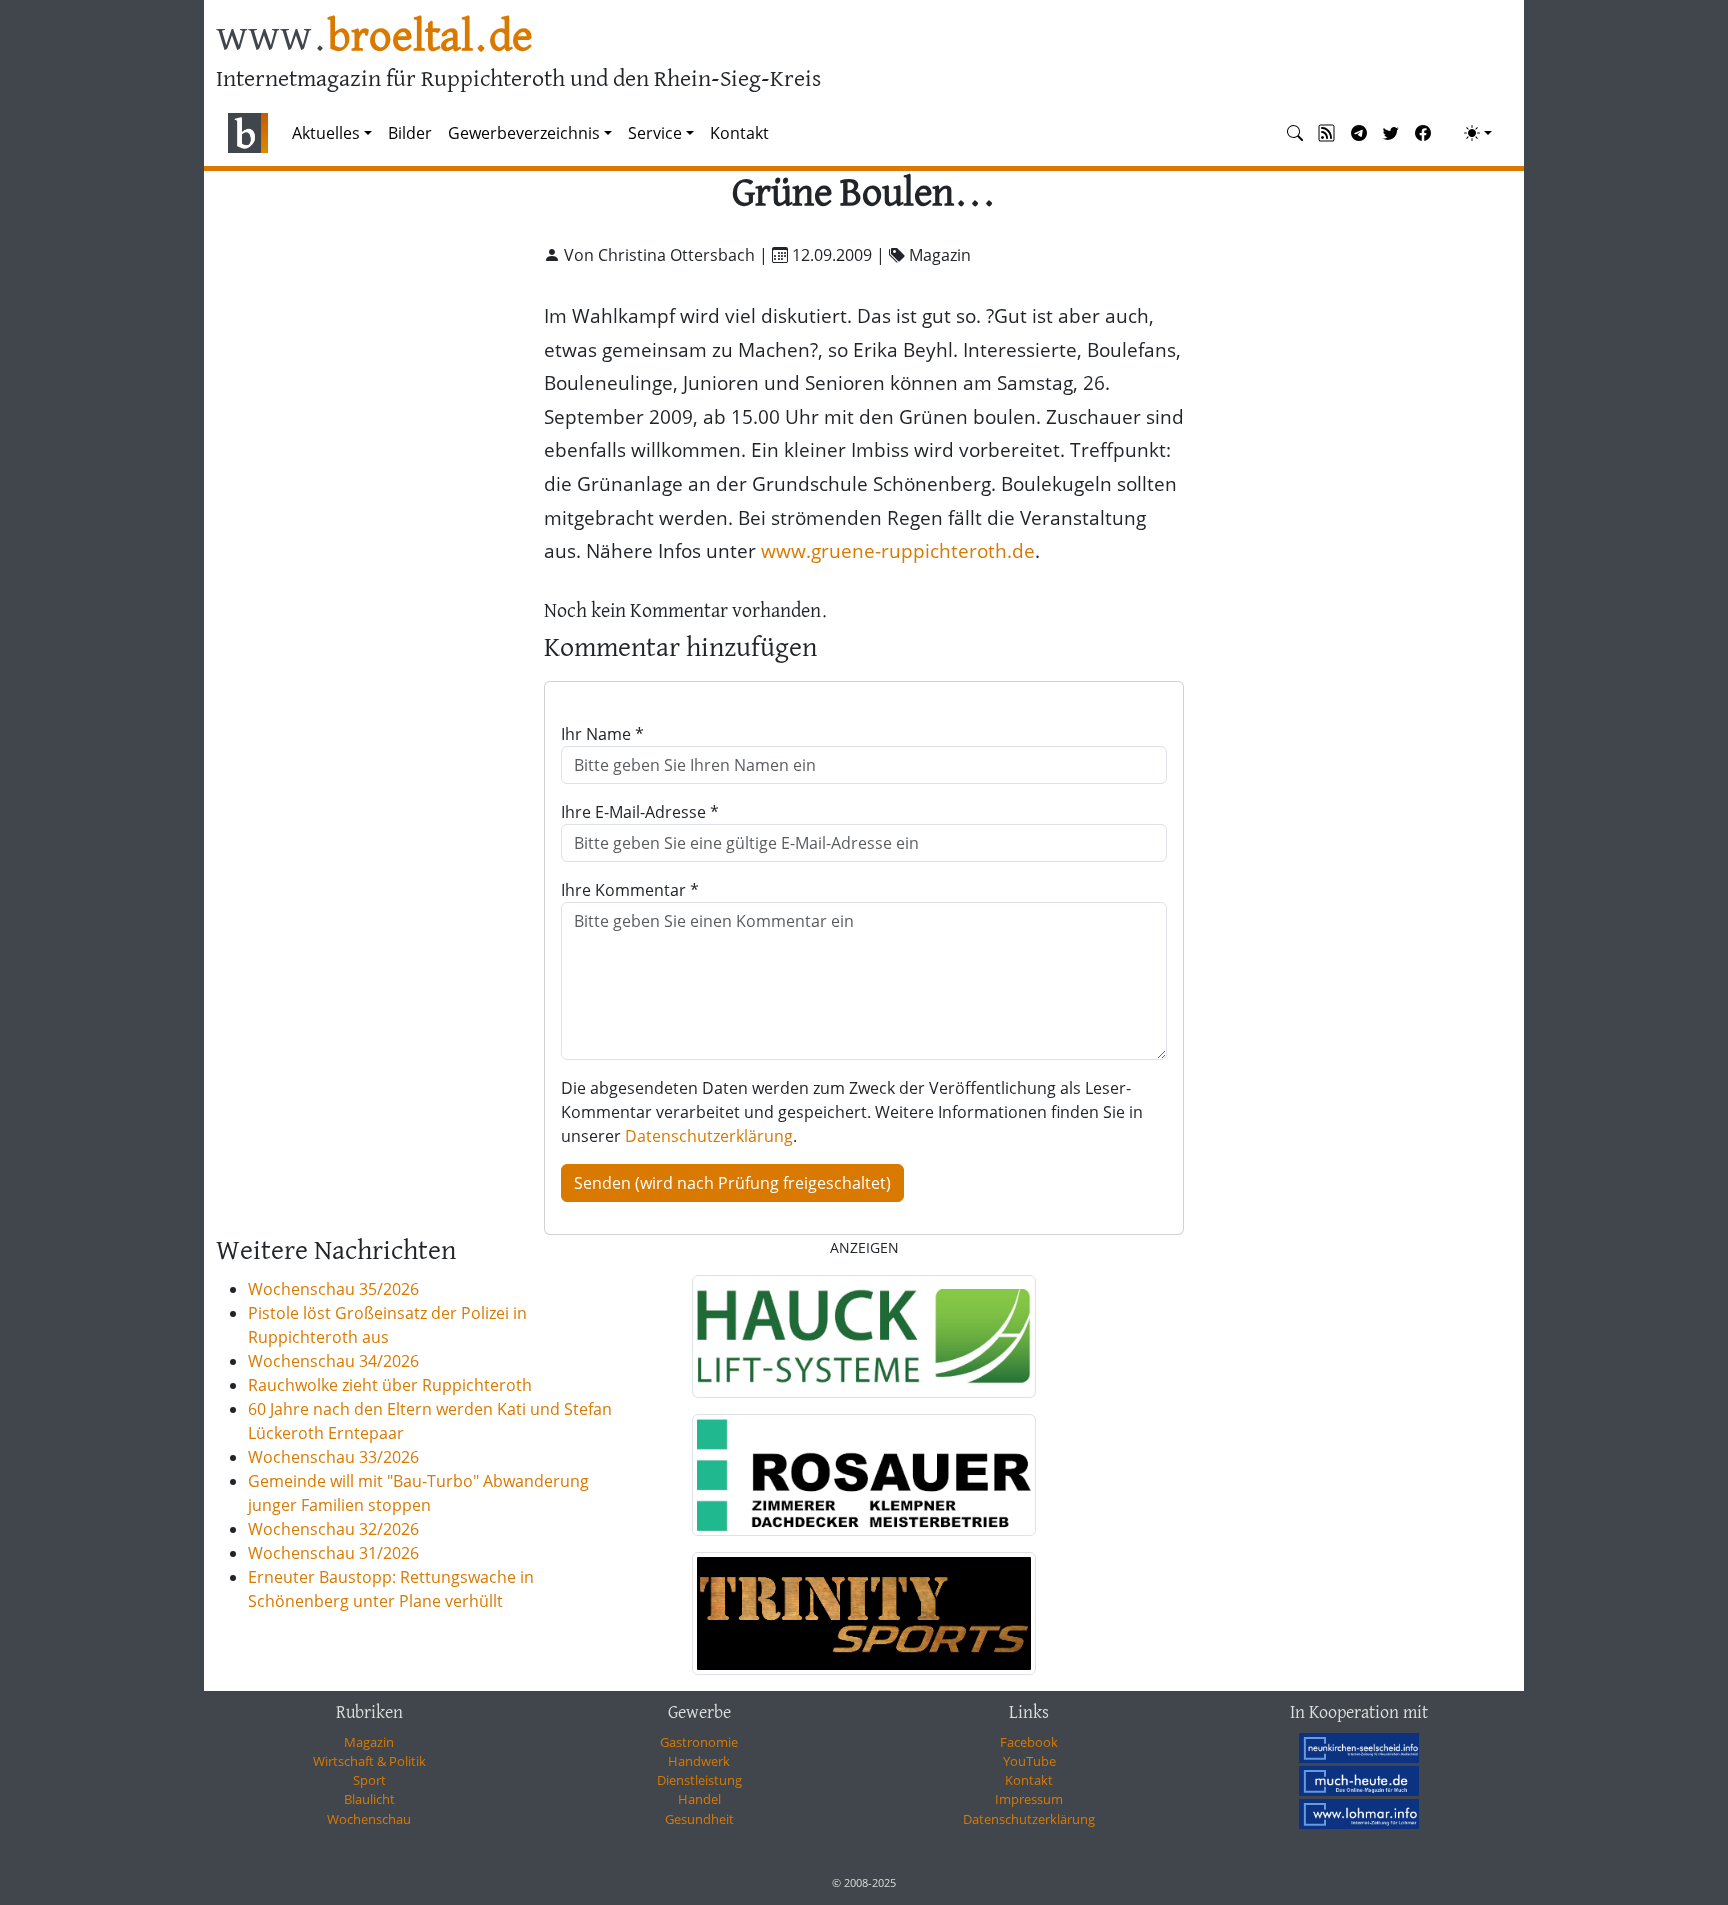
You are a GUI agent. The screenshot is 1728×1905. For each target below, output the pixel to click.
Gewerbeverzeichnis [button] (524, 133)
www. (374, 38)
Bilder (410, 133)
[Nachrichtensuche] (1295, 133)
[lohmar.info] (1359, 1813)
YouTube (1029, 1761)
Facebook (1029, 1742)
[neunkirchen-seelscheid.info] (1359, 1748)
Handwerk (699, 1761)
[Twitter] (1391, 133)
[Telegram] (1359, 133)
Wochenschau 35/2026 (333, 1289)
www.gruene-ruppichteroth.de (898, 550)
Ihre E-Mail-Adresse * (640, 812)
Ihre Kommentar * (630, 890)
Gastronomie (699, 1742)
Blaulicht (369, 1799)
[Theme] (1478, 133)
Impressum (1029, 1799)
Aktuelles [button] (326, 133)
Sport (369, 1780)
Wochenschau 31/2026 (333, 1553)
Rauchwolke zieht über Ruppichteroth (390, 1385)
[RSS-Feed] (1327, 133)
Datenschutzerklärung (709, 1136)
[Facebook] (1423, 133)
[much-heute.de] (1359, 1781)
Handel (699, 1799)
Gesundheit (699, 1819)
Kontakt (739, 133)
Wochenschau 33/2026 (333, 1457)
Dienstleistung (699, 1780)
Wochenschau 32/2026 (333, 1529)
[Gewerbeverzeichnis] (864, 1336)
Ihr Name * (602, 734)
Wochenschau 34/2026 (333, 1361)
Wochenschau (369, 1819)
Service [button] (655, 133)
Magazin (369, 1742)
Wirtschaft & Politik (369, 1761)
